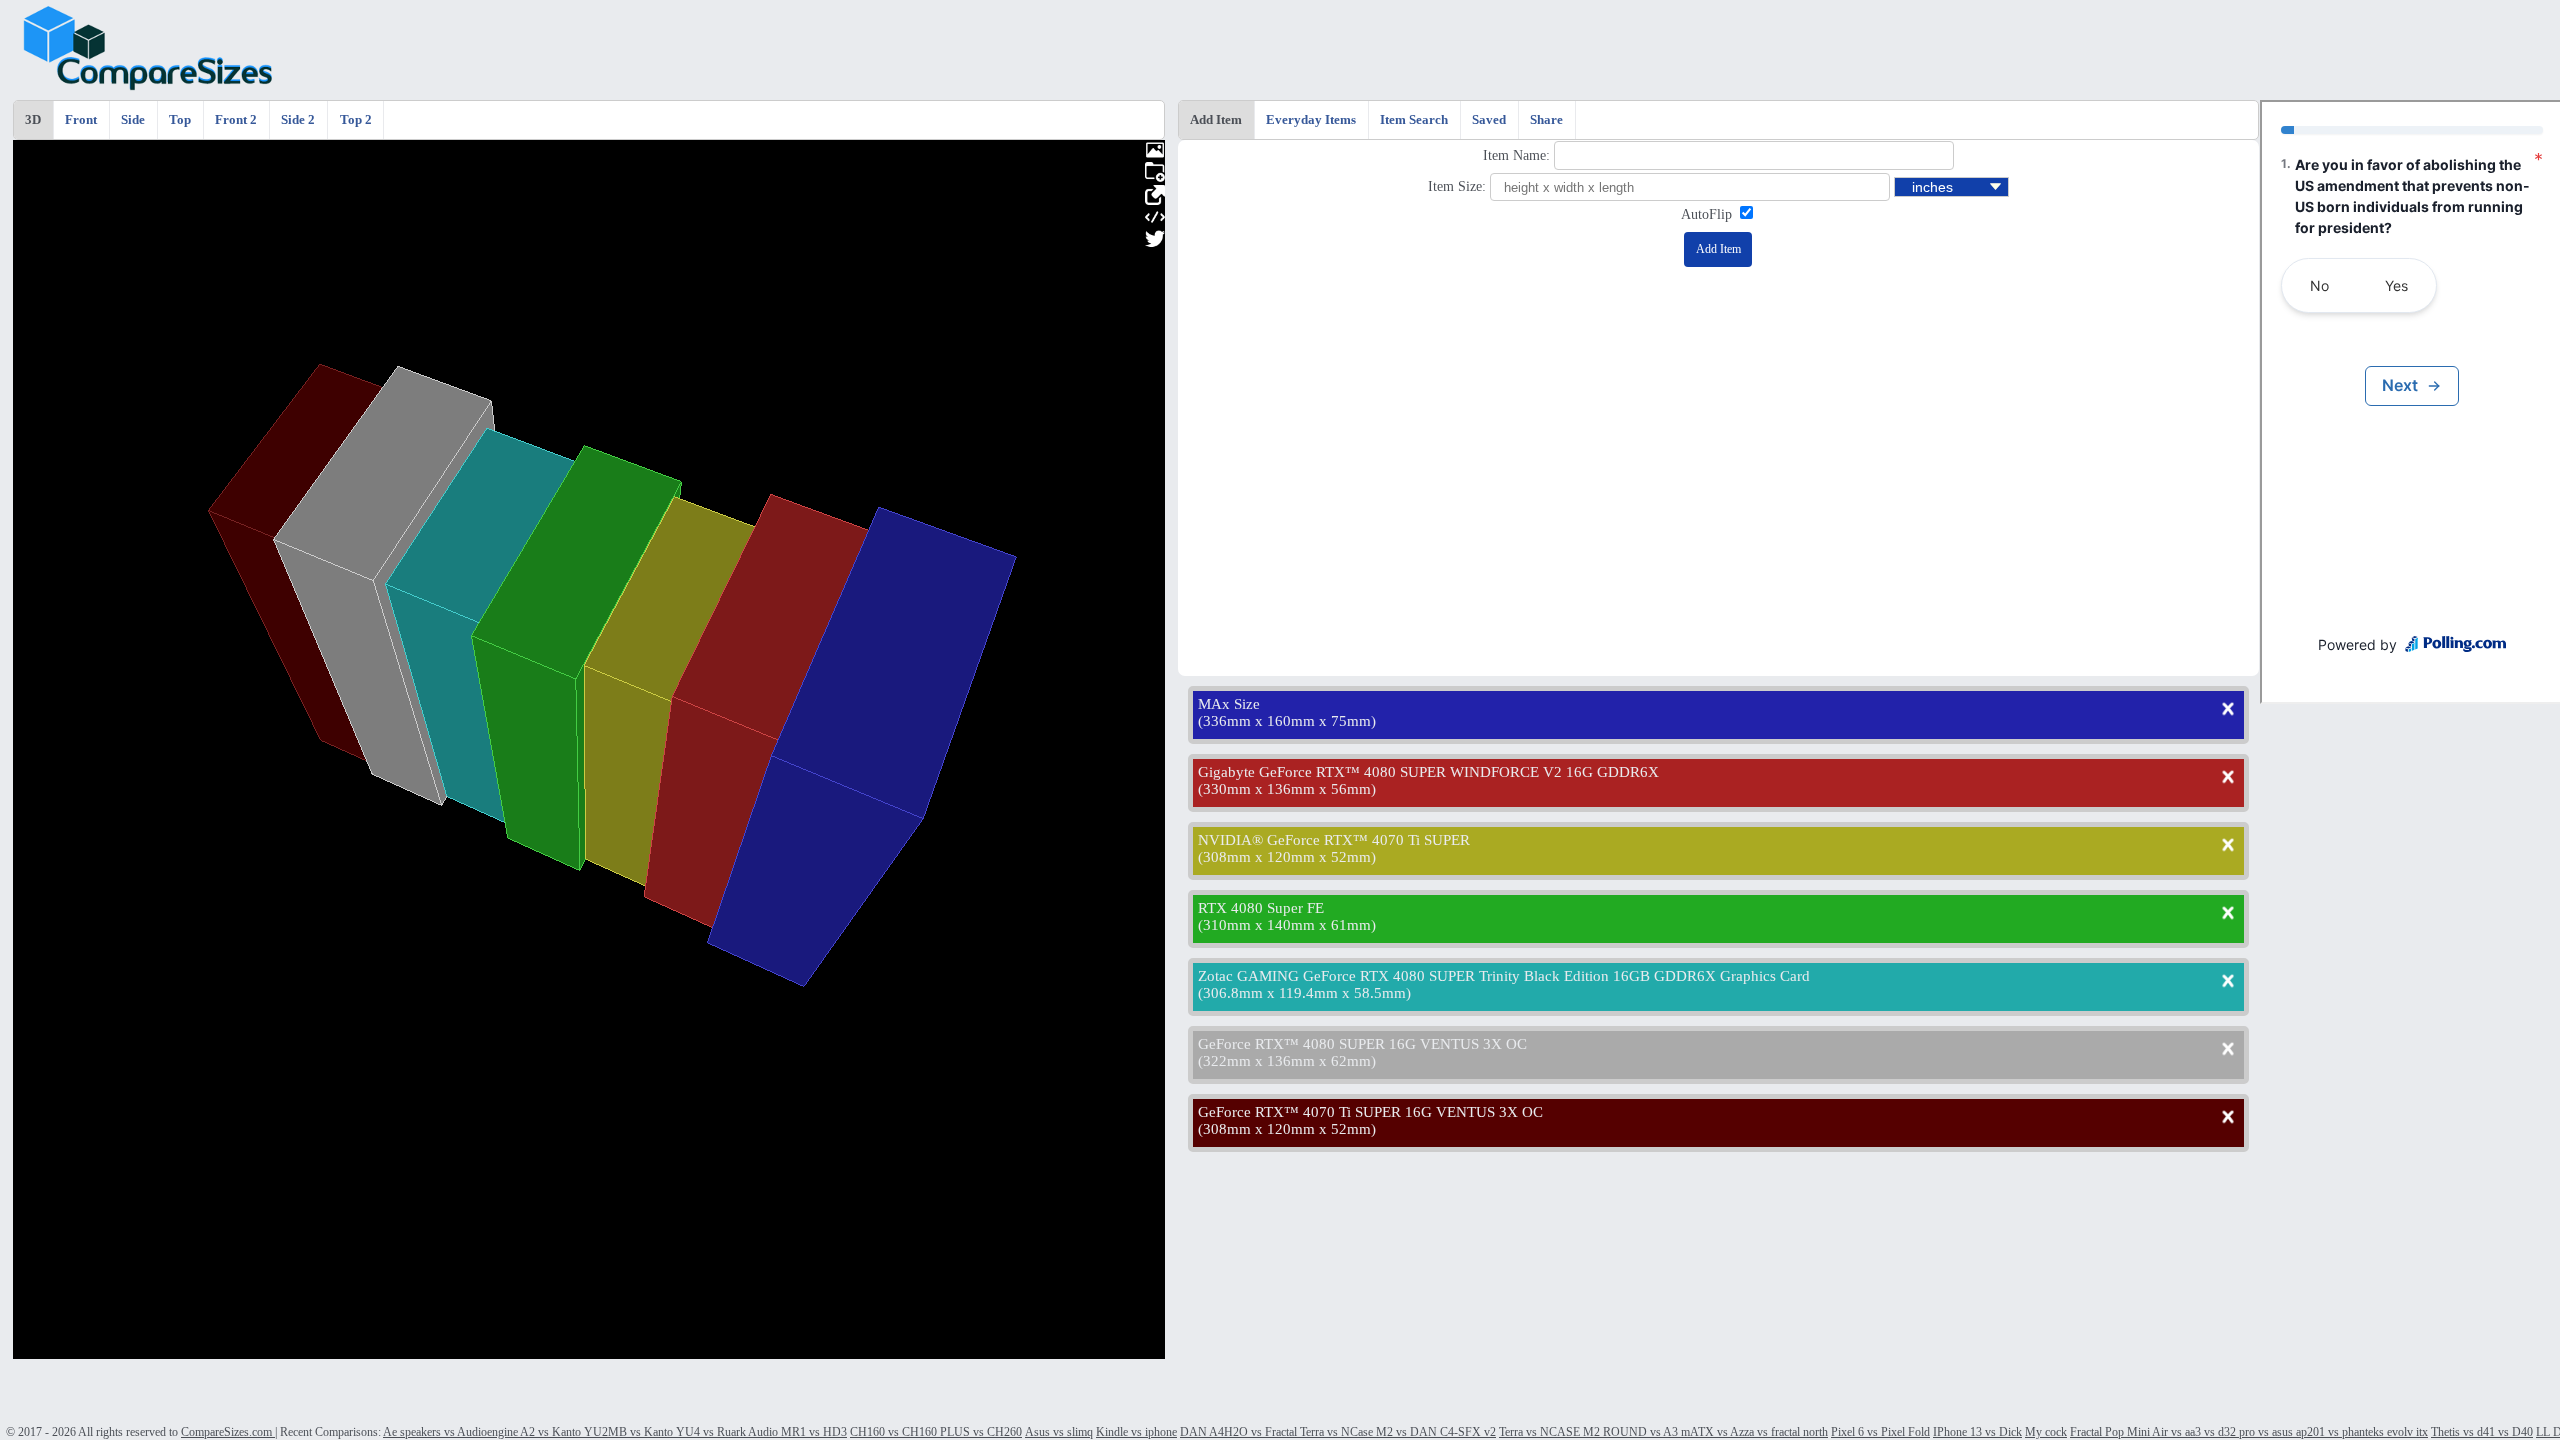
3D (33, 120)
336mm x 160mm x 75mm (1287, 721)
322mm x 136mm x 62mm (1287, 1061)
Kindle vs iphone (1136, 1432)
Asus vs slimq (1059, 1432)
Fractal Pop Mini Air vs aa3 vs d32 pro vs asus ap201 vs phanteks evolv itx (2249, 1432)
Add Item (1216, 120)
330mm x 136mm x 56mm (1287, 789)
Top (180, 120)
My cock (2046, 1432)
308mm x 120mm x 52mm (1287, 857)
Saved (1489, 120)
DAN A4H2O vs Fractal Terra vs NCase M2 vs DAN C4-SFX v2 (1338, 1432)
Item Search (1414, 120)
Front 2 (236, 120)
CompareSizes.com (228, 1432)
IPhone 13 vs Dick (1977, 1432)
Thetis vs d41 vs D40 (2482, 1432)
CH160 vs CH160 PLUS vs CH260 (936, 1432)
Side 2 (298, 120)
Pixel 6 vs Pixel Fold (1880, 1432)
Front (81, 120)
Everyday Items (1311, 120)
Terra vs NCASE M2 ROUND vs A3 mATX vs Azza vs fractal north (1663, 1432)
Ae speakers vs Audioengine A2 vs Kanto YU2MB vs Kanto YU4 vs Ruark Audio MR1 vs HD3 (615, 1432)
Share (1546, 120)
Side (133, 120)
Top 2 (356, 120)
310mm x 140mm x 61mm (1287, 925)
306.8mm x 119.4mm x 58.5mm (1304, 993)
